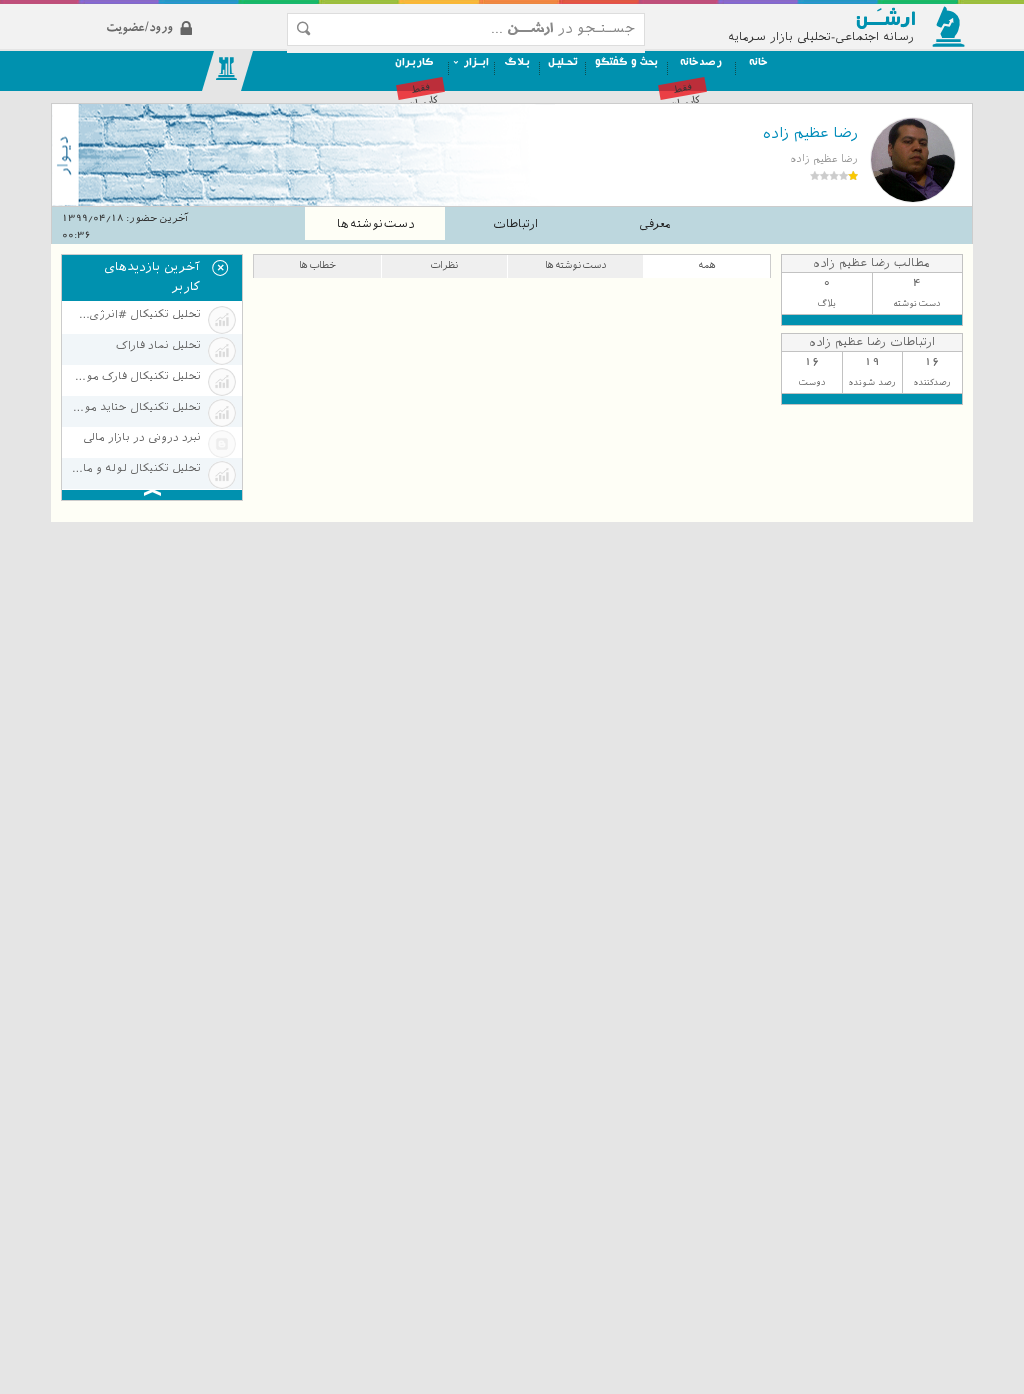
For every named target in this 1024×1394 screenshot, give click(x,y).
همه (707, 264)
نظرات (444, 264)
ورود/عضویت (191, 11)
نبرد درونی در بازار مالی (141, 437)
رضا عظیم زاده (810, 133)
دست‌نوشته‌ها (375, 224)
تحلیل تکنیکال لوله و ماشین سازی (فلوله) (135, 468)
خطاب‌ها (317, 264)
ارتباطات (515, 224)
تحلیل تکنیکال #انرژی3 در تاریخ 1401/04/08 (135, 314)
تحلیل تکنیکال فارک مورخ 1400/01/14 (135, 376)
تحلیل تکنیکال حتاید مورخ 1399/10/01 (135, 407)
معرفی (655, 224)
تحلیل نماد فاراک (158, 345)
